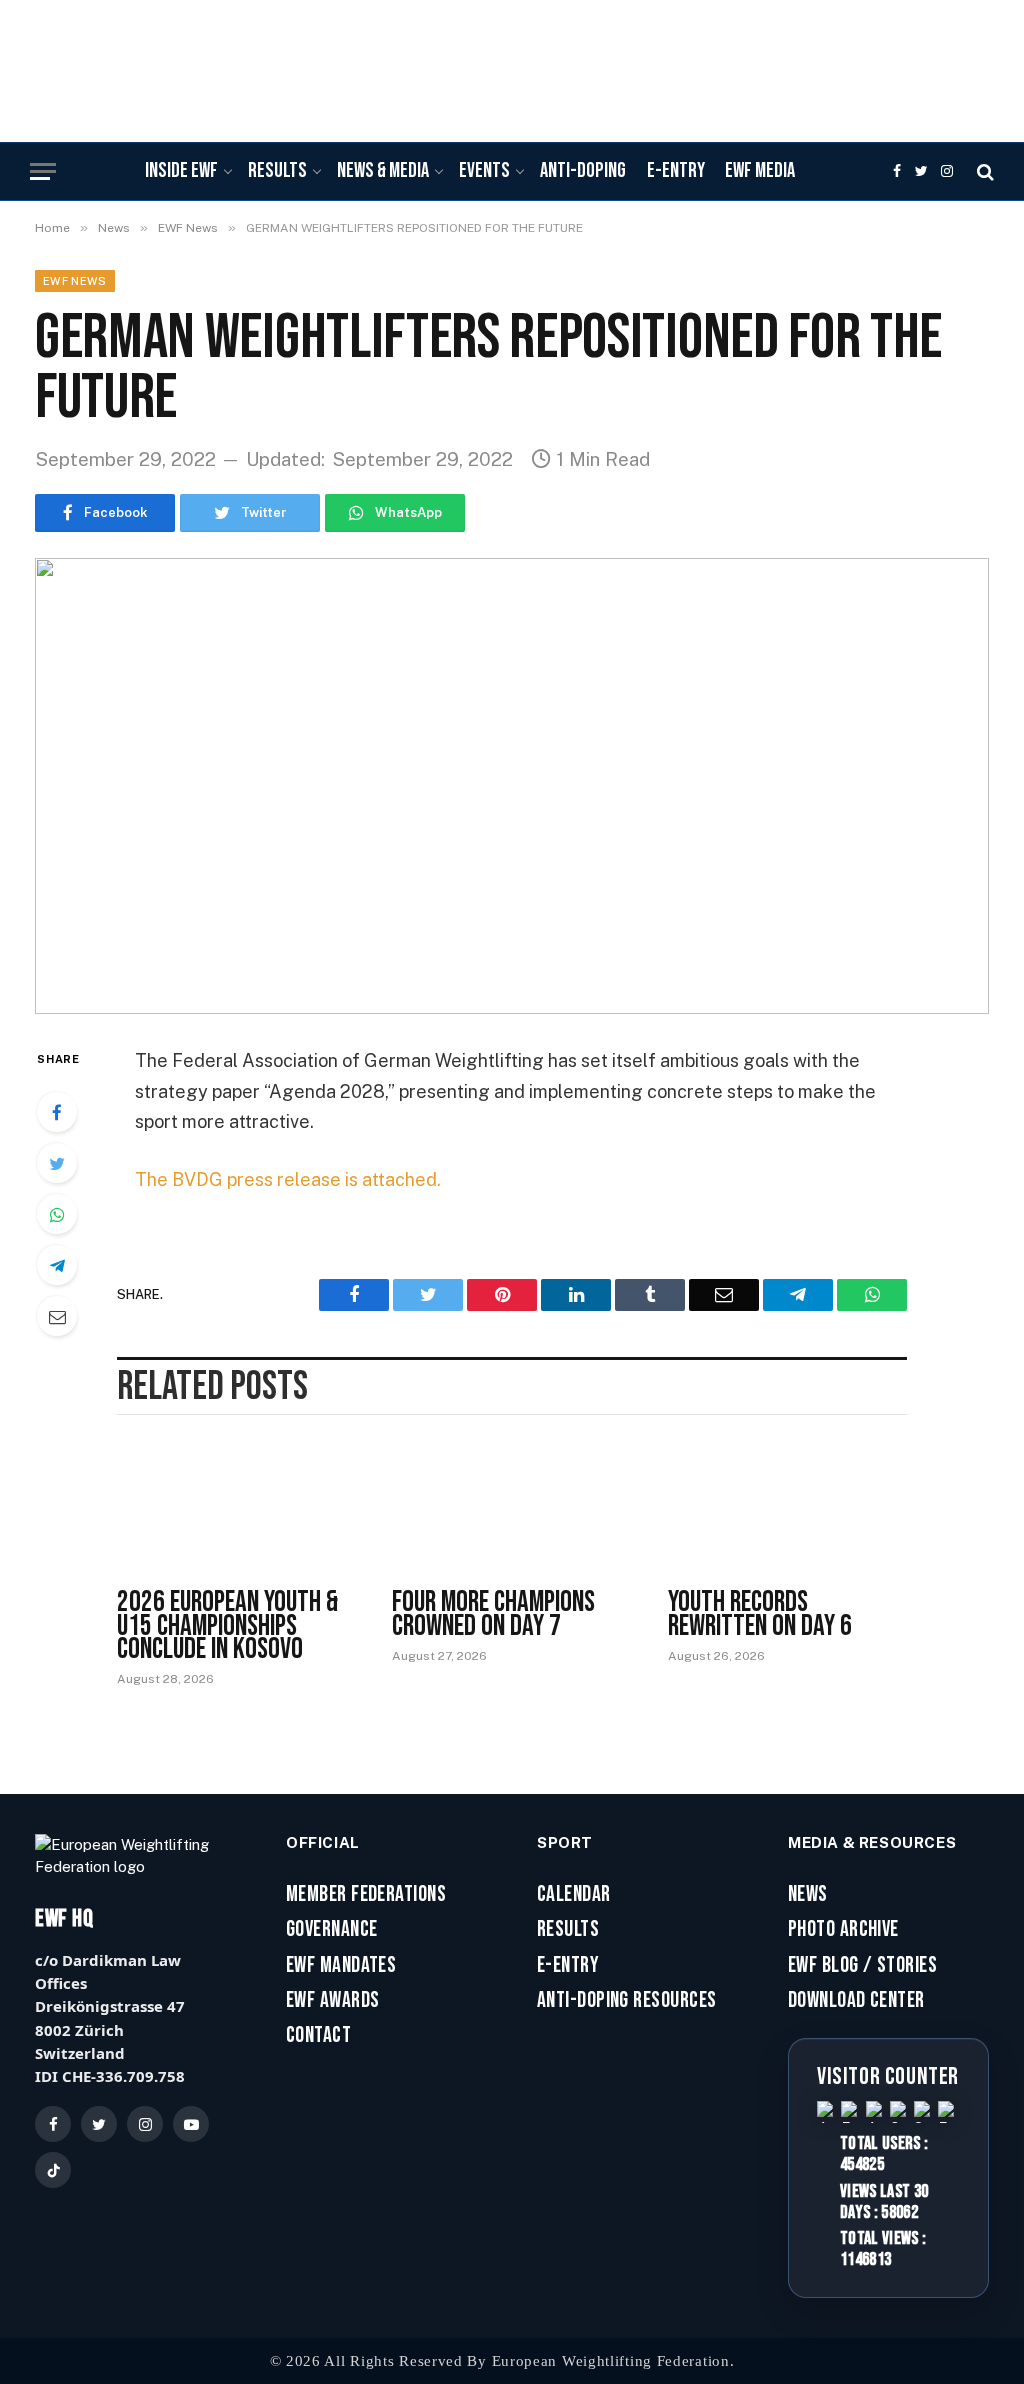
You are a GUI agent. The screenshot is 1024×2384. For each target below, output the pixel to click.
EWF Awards (333, 2001)
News (808, 1895)
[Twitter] (57, 1163)
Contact (318, 2036)
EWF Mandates (341, 1966)
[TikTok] (53, 2170)
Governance (332, 1930)
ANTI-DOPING (583, 171)
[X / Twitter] (99, 2124)
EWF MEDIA (760, 171)
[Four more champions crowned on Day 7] (511, 1508)
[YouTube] (191, 2124)
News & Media (383, 171)
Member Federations (366, 1895)
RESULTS (277, 171)
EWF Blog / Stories (862, 1966)
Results (568, 1930)
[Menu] (43, 171)
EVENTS (484, 171)
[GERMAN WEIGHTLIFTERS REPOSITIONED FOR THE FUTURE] (512, 786)
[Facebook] (57, 1112)
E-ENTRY (676, 171)
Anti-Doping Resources (626, 2001)
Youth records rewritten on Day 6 (760, 1614)
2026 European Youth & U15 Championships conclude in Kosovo (227, 1626)
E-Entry (568, 1966)
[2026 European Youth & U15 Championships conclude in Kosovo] (236, 1508)
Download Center (856, 2001)
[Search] (983, 171)
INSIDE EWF (181, 171)
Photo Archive (843, 1930)
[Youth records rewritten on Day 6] (787, 1508)
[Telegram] (57, 1265)
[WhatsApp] (57, 1214)
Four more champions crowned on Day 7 (493, 1614)
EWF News (75, 281)
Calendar (574, 1895)
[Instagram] (145, 2124)
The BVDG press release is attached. (288, 1179)
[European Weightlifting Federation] (512, 58)
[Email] (57, 1316)
